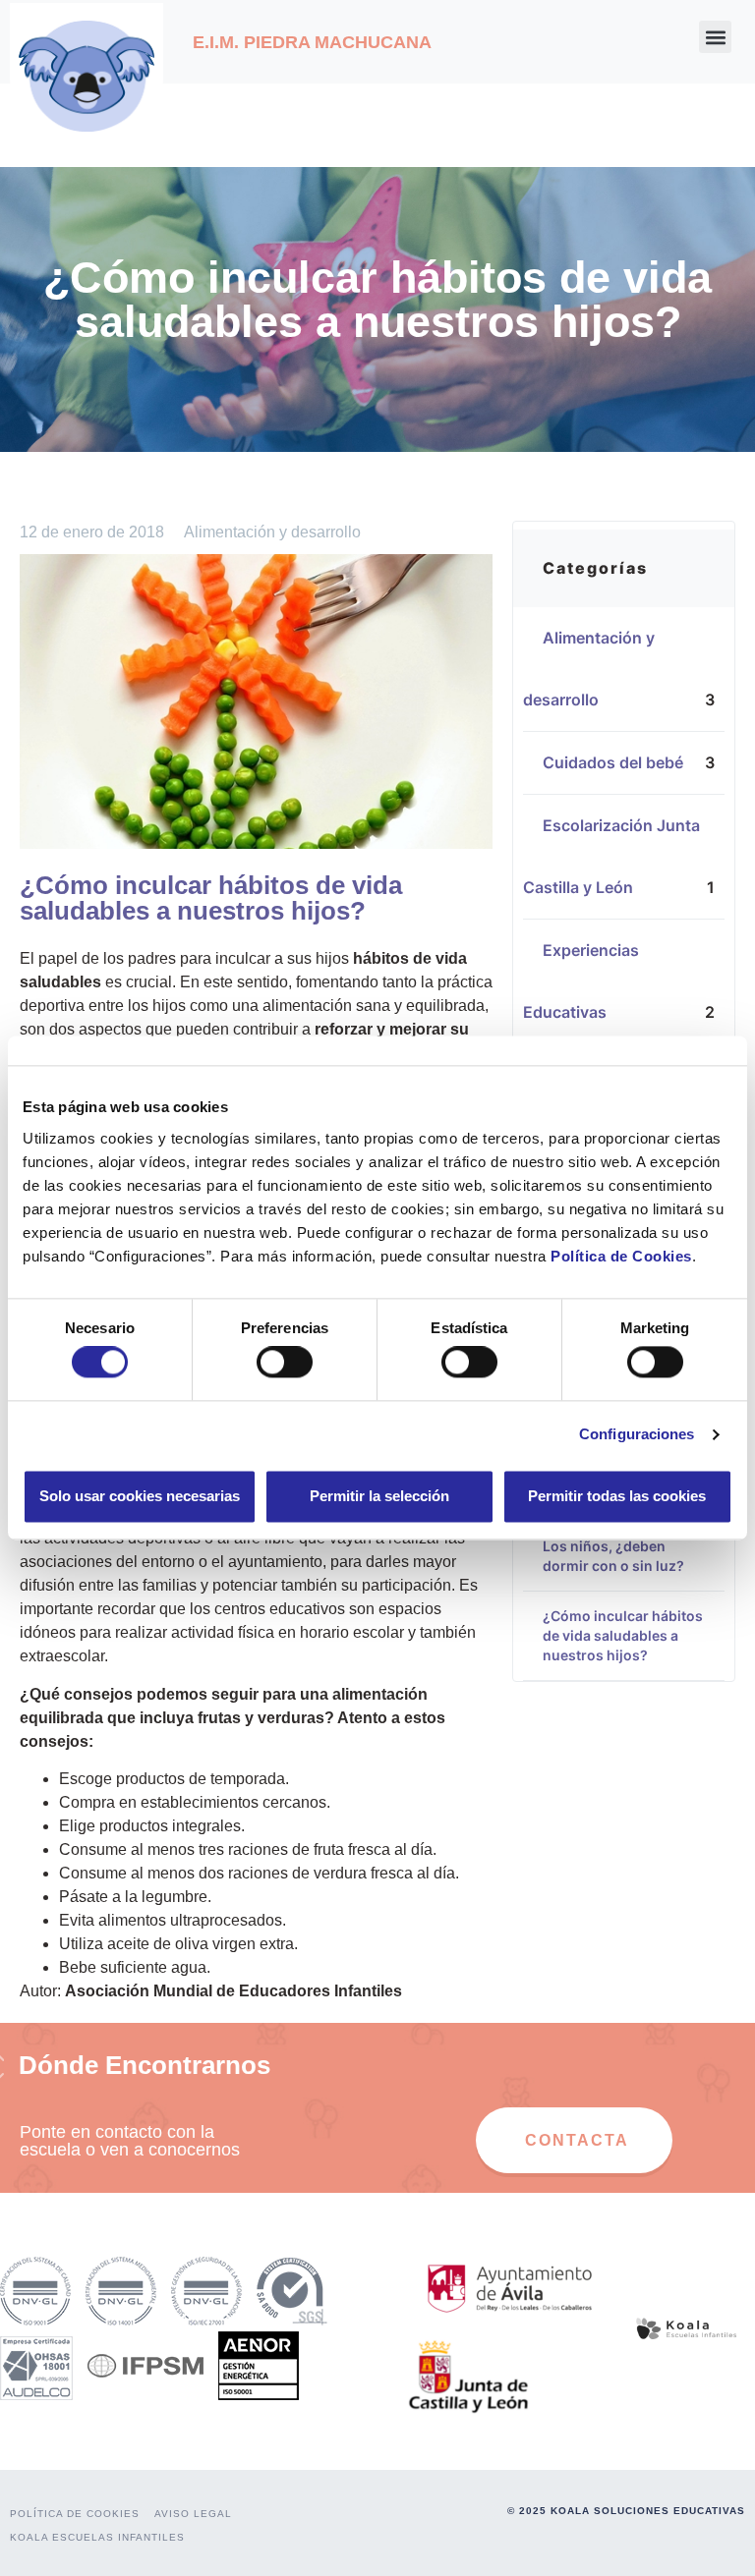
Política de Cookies (621, 1256)
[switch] (285, 1363)
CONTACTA (577, 2140)
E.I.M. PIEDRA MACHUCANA (312, 42)
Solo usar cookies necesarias (140, 1496)
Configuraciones (637, 1435)
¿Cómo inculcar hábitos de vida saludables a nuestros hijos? (623, 1635)
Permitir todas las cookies (617, 1496)
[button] (715, 37)
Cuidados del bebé (623, 762)
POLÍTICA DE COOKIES (75, 2514)
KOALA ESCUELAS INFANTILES (97, 2537)
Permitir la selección (379, 1496)
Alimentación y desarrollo (272, 532)
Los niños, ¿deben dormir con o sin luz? (613, 1556)
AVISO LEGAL (193, 2514)
